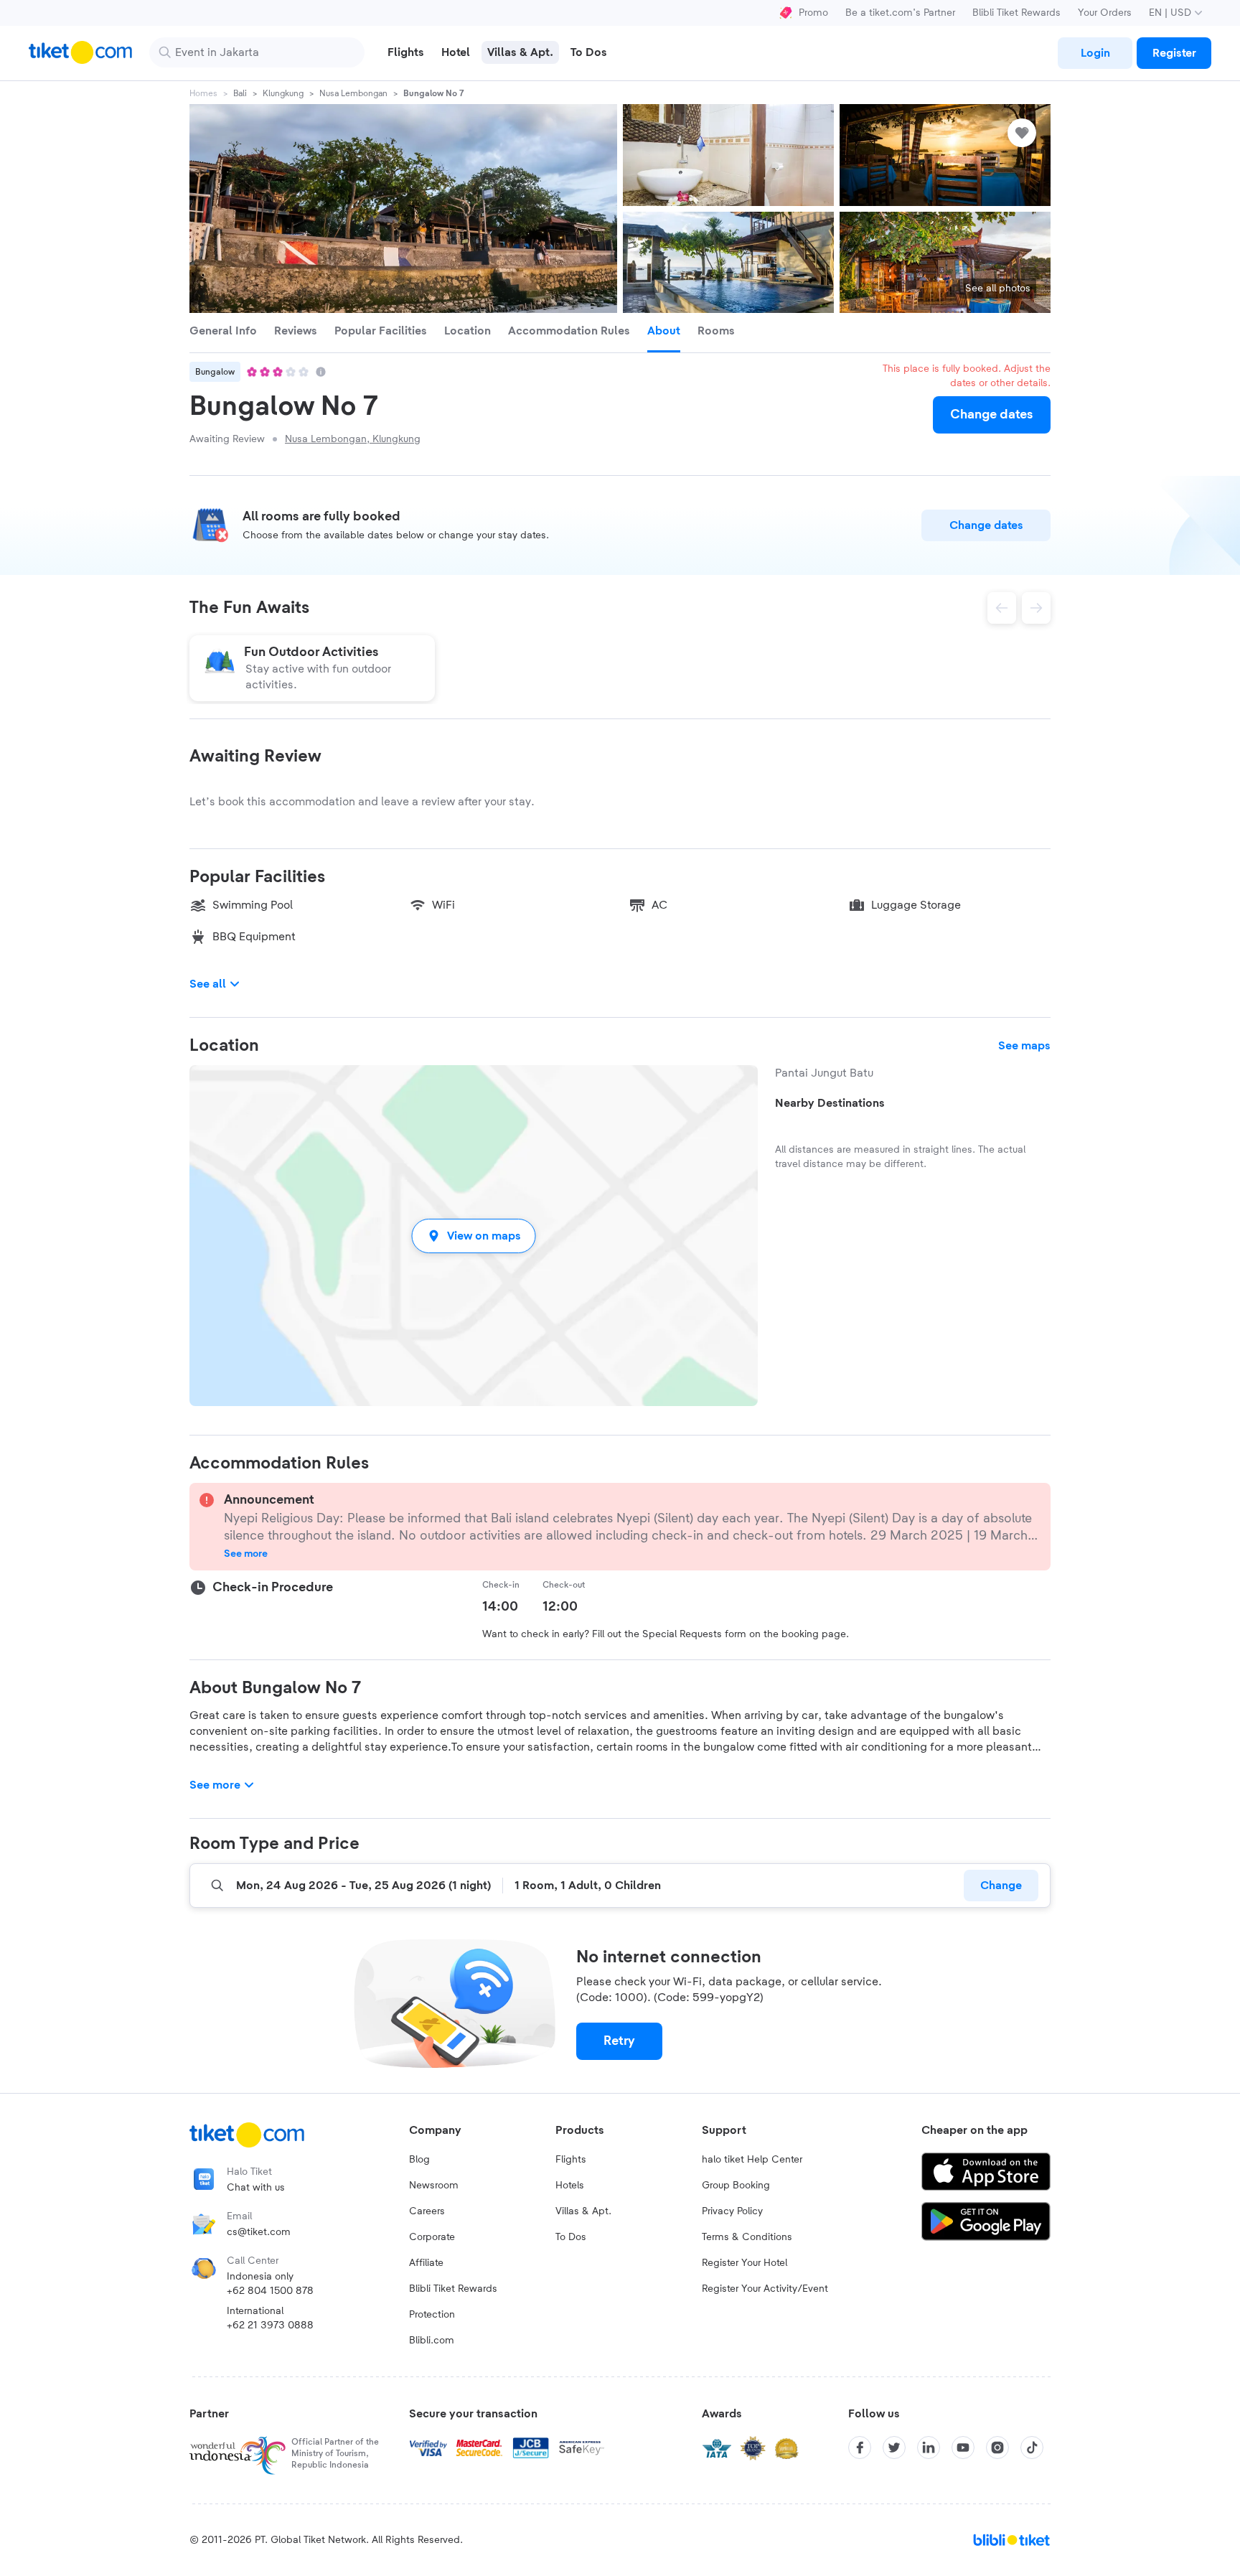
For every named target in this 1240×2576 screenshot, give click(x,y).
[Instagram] (997, 2448)
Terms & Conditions (747, 2237)
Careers (427, 2211)
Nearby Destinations (830, 1103)
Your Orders (1105, 13)
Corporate (432, 2237)
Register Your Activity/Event (765, 2289)
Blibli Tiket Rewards (1016, 13)
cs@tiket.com (259, 2232)
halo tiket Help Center (752, 2160)
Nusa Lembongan (353, 93)
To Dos (571, 2237)
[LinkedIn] (929, 2448)
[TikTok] (1032, 2448)
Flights (571, 2160)
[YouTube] (963, 2448)
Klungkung (283, 93)
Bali (240, 93)
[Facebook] (860, 2448)
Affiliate (426, 2263)
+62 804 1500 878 (270, 2291)
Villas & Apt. (583, 2211)
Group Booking (736, 2186)
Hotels (570, 2186)
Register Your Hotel (745, 2263)
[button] (474, 1236)
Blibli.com (432, 2341)
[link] (1095, 53)
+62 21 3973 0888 (270, 2326)
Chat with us (256, 2188)
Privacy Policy (732, 2211)
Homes (203, 93)
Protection (432, 2315)
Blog (419, 2160)
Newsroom (434, 2186)
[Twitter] (894, 2448)
